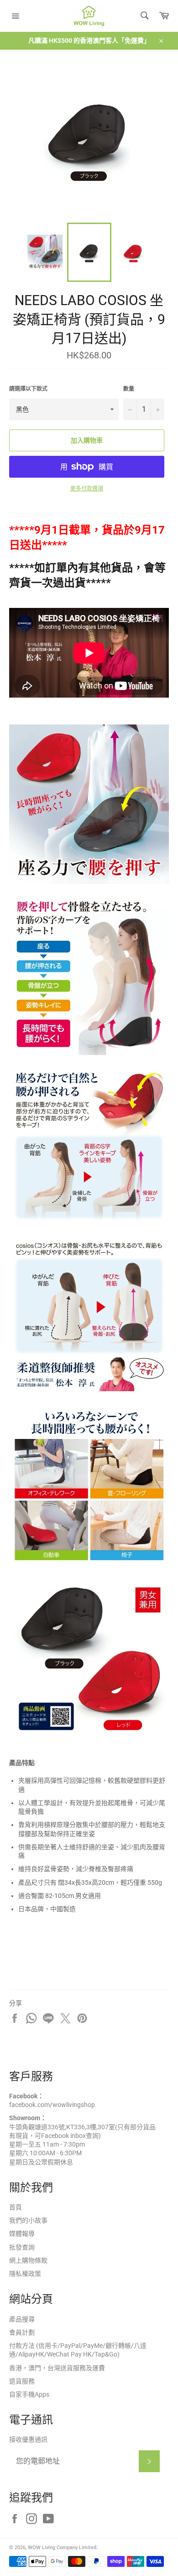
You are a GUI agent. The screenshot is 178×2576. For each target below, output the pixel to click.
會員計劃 (22, 2332)
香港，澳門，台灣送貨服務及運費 (57, 2368)
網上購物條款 (28, 2260)
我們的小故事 (28, 2220)
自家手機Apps (29, 2394)
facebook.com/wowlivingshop (52, 2105)
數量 (129, 389)
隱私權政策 (25, 2274)
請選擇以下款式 (28, 389)
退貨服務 (22, 2381)
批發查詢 (22, 2247)
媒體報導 (22, 2234)
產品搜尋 (22, 2319)
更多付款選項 (87, 489)
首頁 (16, 2207)
